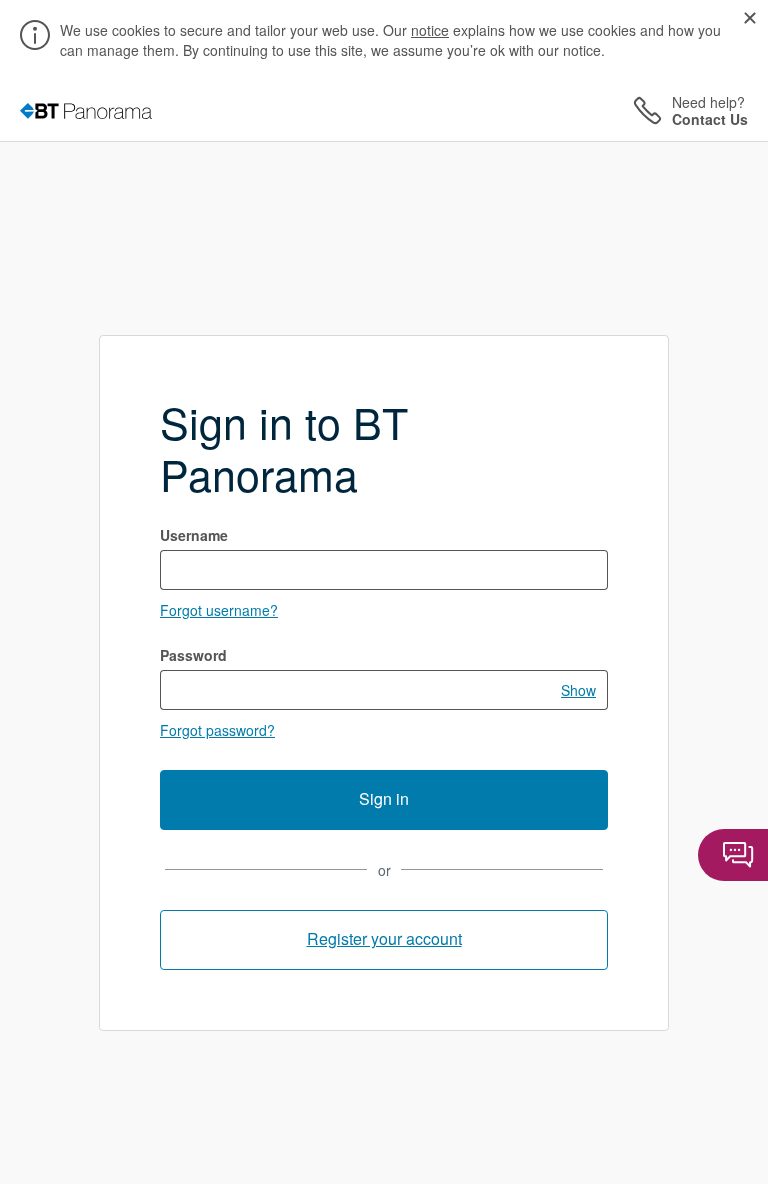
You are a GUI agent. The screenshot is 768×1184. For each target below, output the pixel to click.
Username (194, 535)
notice (430, 30)
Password (193, 655)
